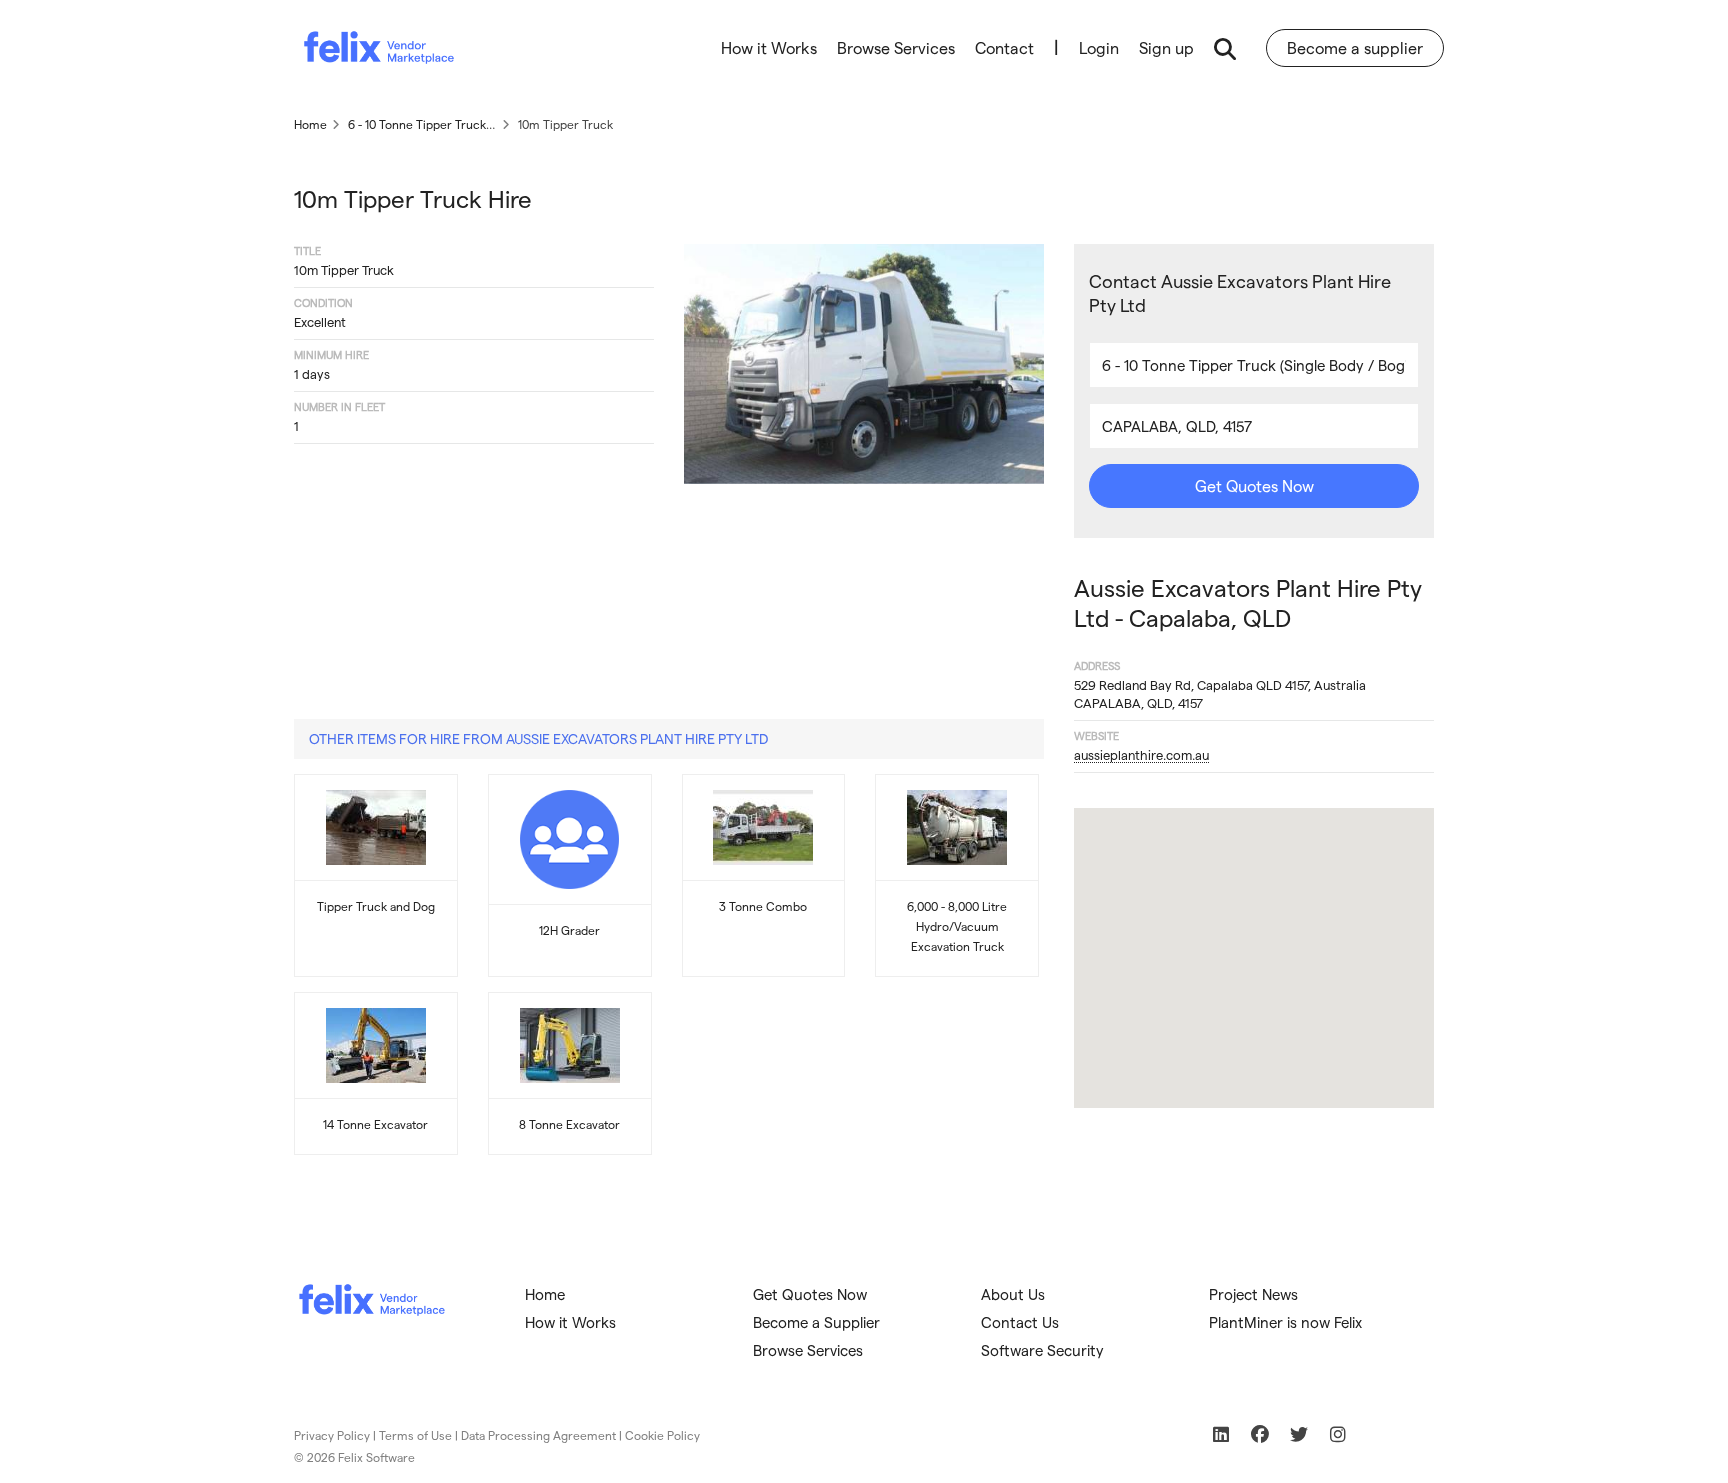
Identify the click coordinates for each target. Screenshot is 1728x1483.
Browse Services (896, 47)
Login (1099, 47)
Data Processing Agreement (538, 1435)
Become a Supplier (816, 1322)
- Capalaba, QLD (1248, 602)
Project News (1253, 1294)
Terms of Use (415, 1435)
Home (545, 1294)
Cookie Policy (662, 1435)
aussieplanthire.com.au (1141, 754)
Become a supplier (1355, 47)
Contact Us (1020, 1322)
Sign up (1166, 47)
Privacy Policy (332, 1435)
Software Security (1042, 1350)
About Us (1013, 1294)
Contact (1004, 47)
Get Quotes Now (1254, 485)
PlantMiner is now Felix (1285, 1322)
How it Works (769, 47)
